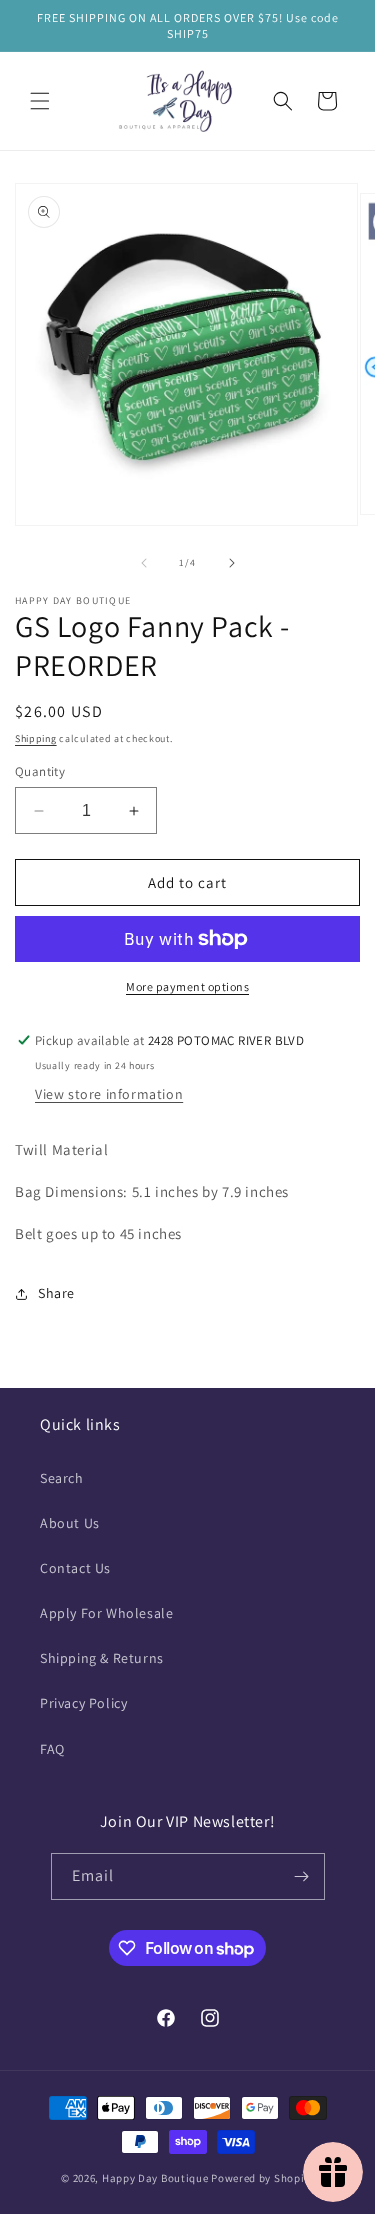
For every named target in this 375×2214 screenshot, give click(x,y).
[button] (40, 101)
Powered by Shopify (262, 2178)
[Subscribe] (302, 1876)
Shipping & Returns (102, 1658)
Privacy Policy (83, 1703)
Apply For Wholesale (106, 1613)
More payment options (187, 986)
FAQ (52, 1749)
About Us (70, 1523)
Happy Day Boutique (155, 2178)
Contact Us (75, 1568)
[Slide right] (232, 563)
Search (62, 1478)
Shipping (36, 738)
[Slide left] (144, 563)
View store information (109, 1094)
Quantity (40, 771)
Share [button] (56, 1293)
